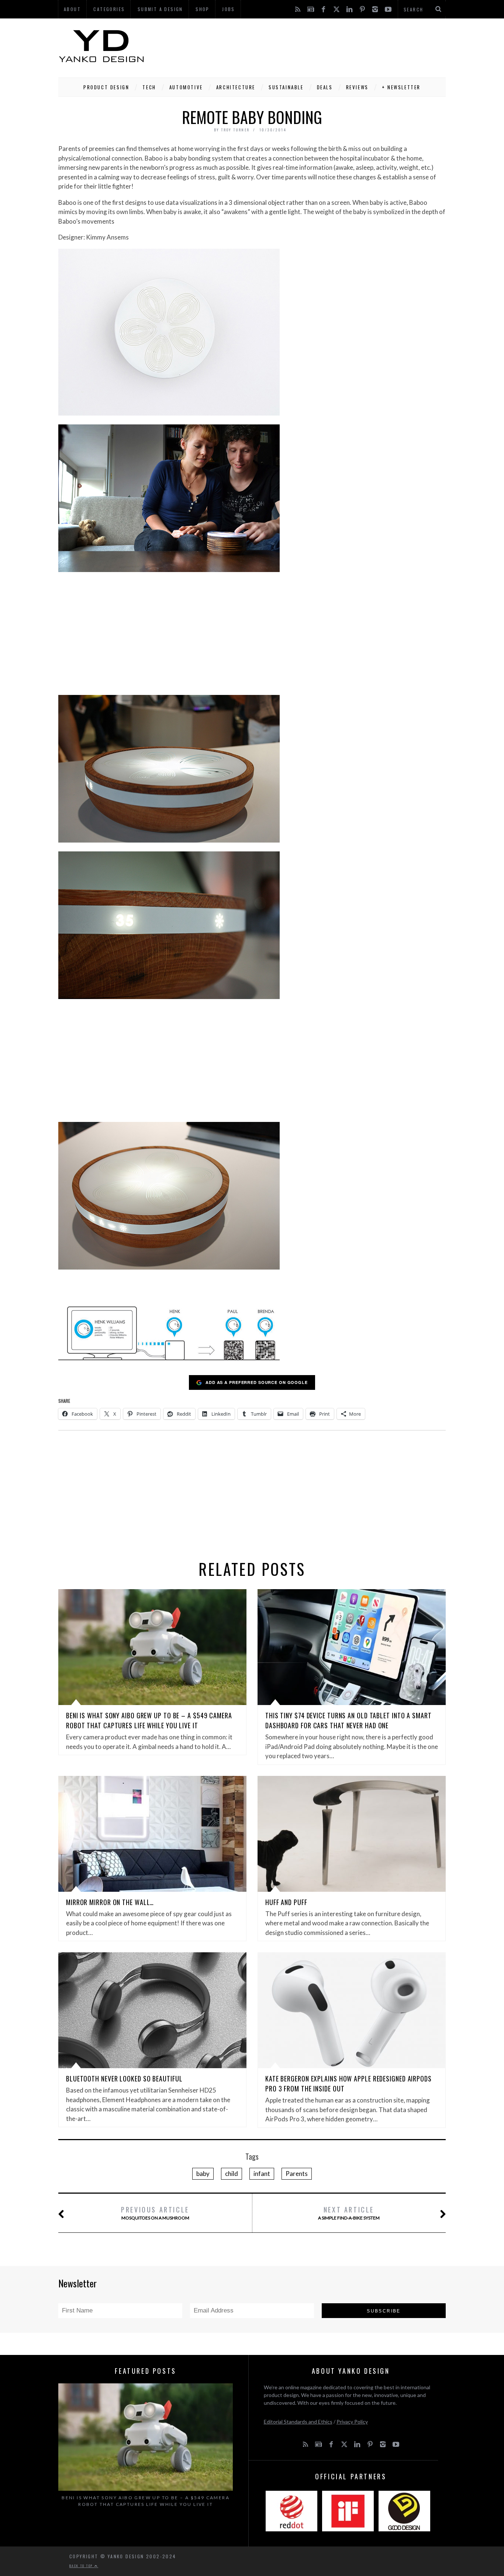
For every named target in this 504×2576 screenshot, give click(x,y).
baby (203, 2174)
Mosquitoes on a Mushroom (155, 2213)
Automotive (186, 87)
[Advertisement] (311, 46)
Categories (109, 9)
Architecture (236, 87)
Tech (149, 87)
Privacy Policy (352, 2422)
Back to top (82, 2566)
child (232, 2174)
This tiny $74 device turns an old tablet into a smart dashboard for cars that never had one (348, 1720)
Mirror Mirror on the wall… (110, 1902)
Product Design (106, 87)
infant (262, 2174)
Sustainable (286, 87)
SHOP (203, 9)
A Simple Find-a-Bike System (349, 2213)
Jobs (229, 9)
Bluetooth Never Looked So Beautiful (124, 2079)
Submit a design (160, 9)
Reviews (357, 87)
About (72, 9)
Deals (325, 87)
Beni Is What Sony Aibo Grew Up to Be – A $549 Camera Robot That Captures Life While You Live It (149, 1720)
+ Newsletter (401, 87)
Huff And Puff (286, 1902)
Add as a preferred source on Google (257, 1382)
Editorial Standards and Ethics (298, 2422)
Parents (297, 2174)
